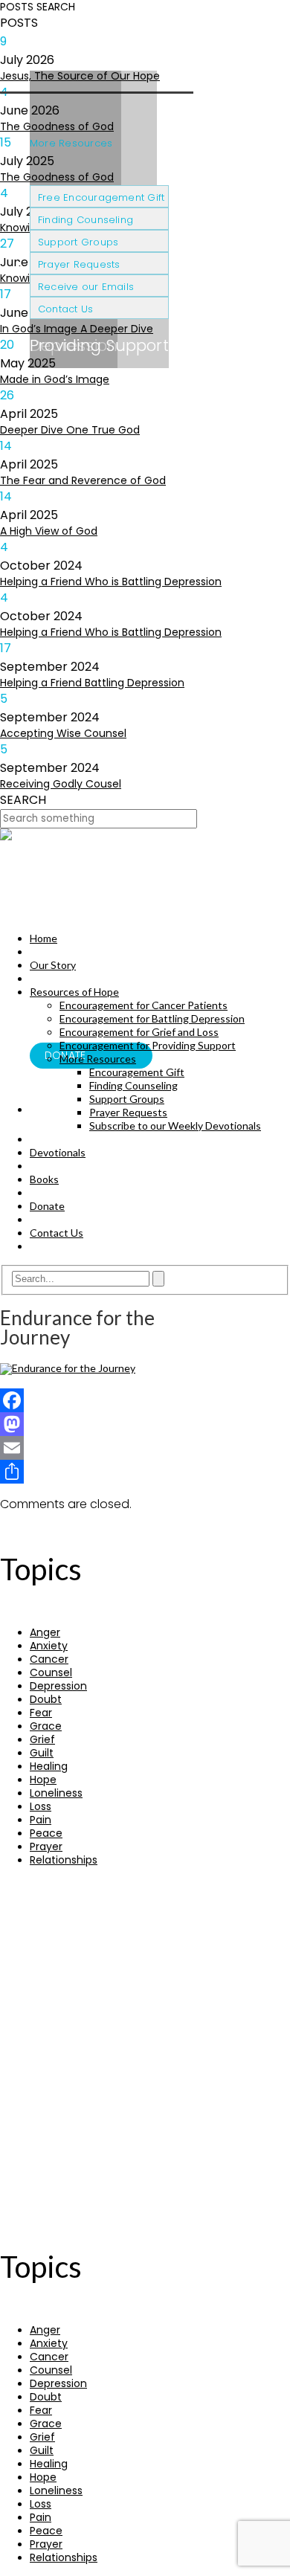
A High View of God (49, 531)
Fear (41, 1713)
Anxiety (49, 1646)
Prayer (46, 1846)
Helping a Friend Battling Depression (92, 683)
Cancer (49, 1659)
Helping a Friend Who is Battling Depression (111, 582)
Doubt (46, 1699)
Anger (45, 1632)
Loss (41, 1806)
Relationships (64, 1860)
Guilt (42, 1753)
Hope (43, 1780)
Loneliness (56, 1793)
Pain (41, 1820)
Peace (46, 1833)
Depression (58, 1686)
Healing (49, 1766)
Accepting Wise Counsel (63, 733)
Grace (46, 1726)
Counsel (51, 1672)
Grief (42, 1739)
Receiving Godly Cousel (61, 784)
